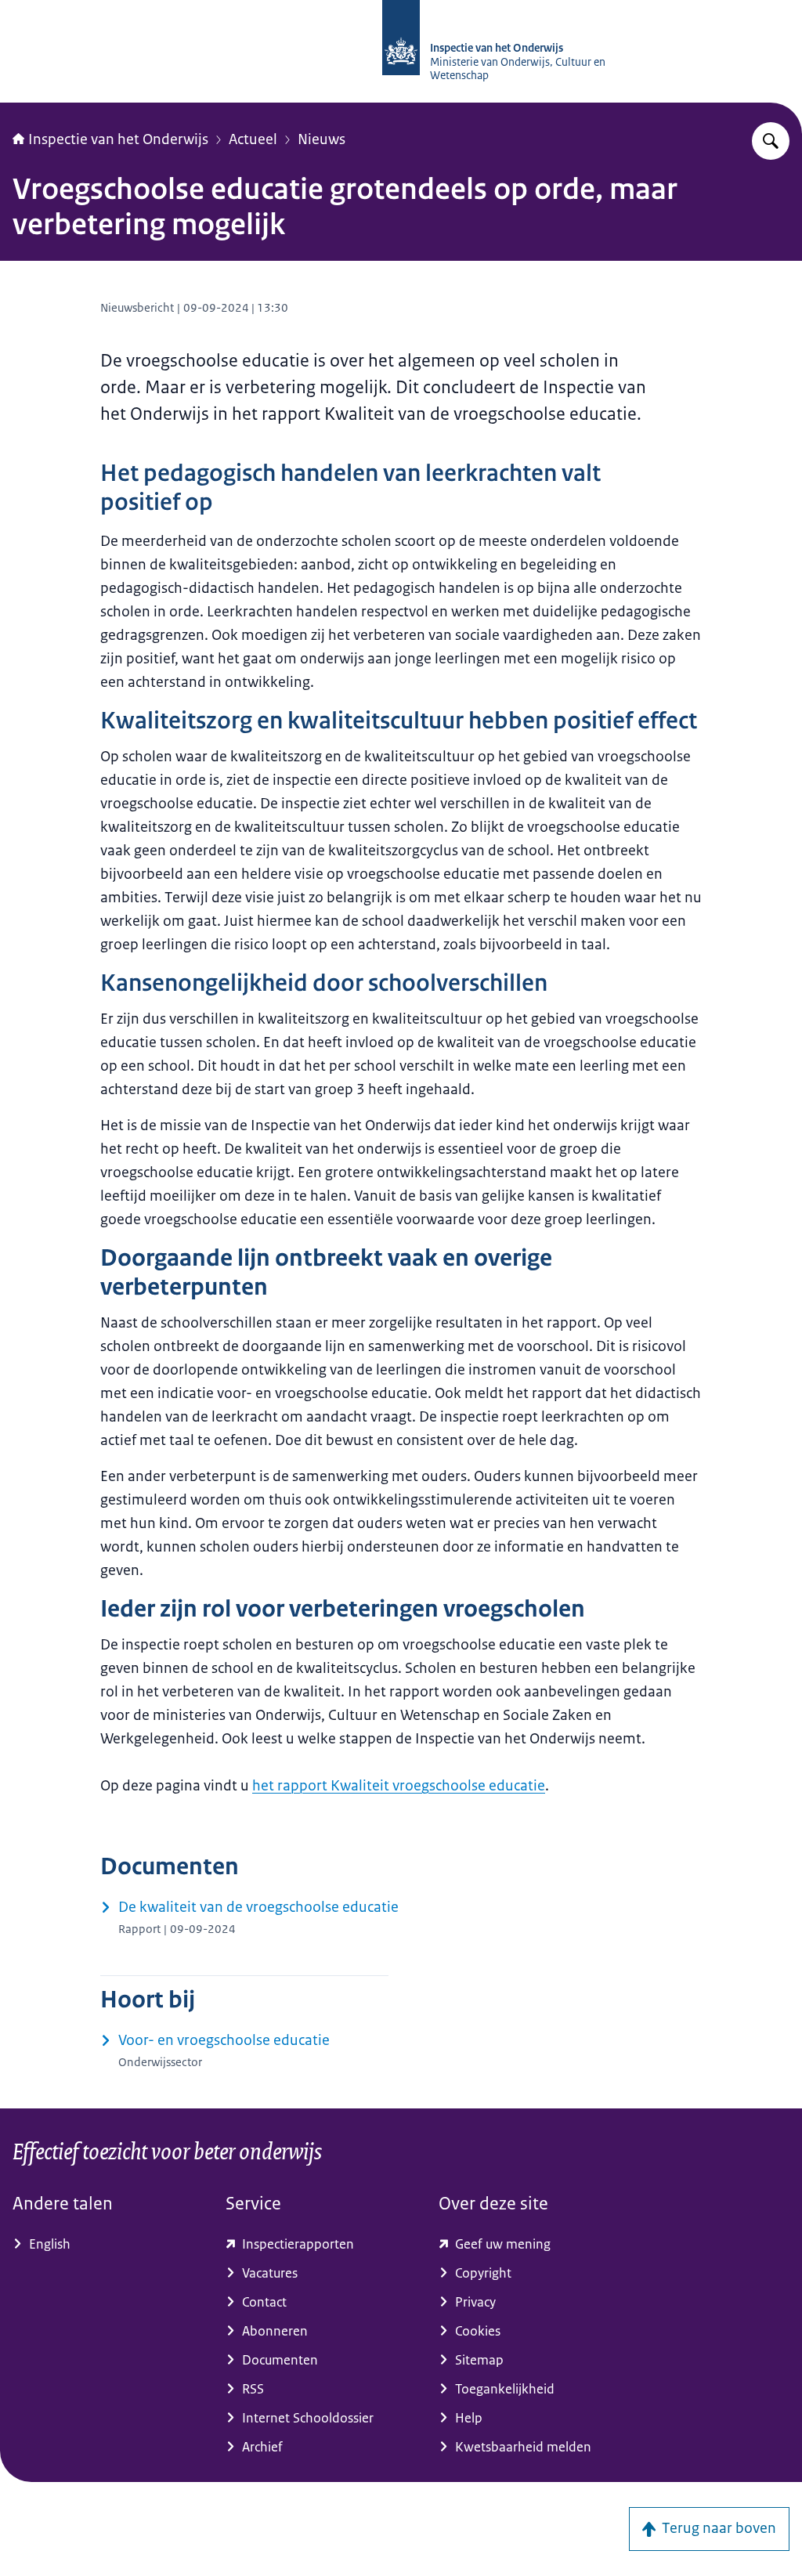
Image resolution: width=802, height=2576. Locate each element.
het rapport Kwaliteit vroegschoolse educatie (399, 1786)
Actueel (253, 139)
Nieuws (322, 139)
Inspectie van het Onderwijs (118, 139)
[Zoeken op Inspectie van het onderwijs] (771, 141)
